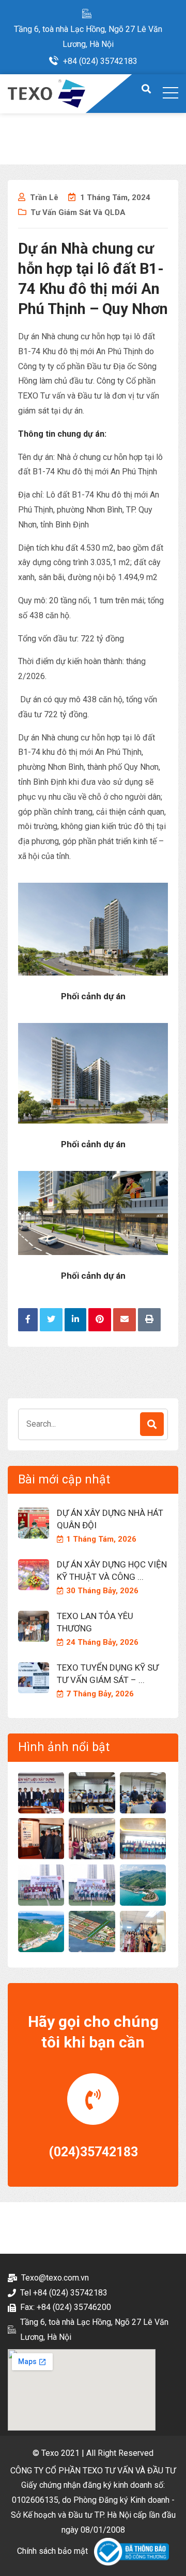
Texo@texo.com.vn (55, 2278)
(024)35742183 (93, 2152)
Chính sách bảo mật (52, 2551)
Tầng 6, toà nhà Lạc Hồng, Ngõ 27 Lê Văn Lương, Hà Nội (88, 37)
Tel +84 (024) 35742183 (64, 2293)
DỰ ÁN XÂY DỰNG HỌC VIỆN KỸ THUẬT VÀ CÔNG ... (112, 1571)
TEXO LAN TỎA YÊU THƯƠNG (95, 1622)
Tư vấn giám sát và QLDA (78, 212)
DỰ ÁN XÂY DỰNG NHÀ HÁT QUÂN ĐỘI (110, 1519)
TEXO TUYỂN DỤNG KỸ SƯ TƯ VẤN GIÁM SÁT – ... (108, 1674)
